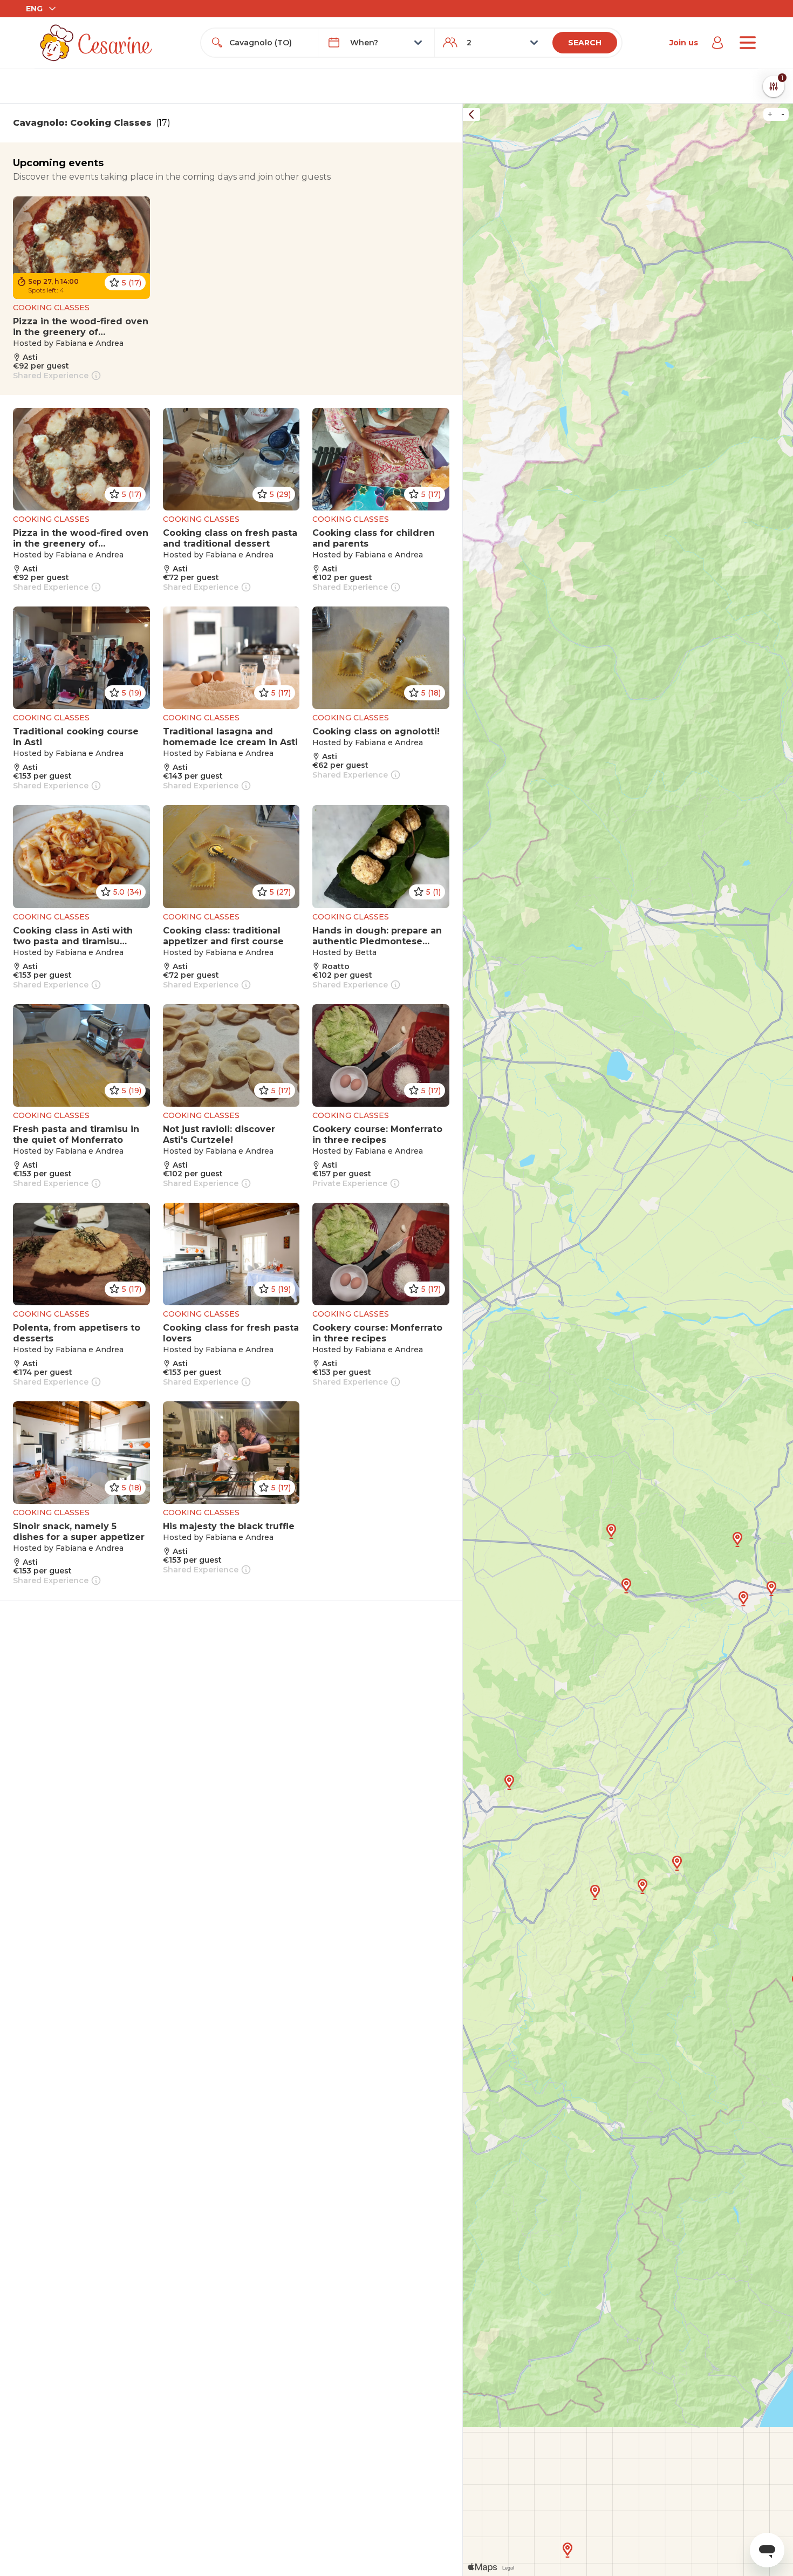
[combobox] (269, 43)
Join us (684, 43)
